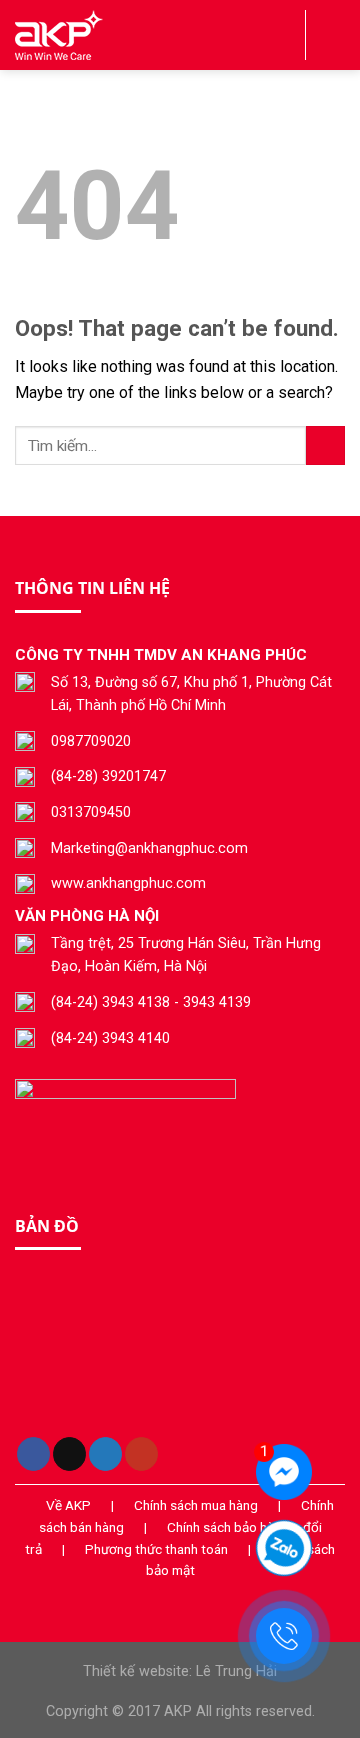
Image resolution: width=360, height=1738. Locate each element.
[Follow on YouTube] (141, 1454)
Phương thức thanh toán (156, 1549)
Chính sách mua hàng (196, 1505)
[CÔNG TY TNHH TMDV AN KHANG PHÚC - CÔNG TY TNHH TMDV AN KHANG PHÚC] (115, 35)
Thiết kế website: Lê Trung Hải (180, 1671)
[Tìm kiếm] (283, 34)
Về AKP (68, 1505)
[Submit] (325, 445)
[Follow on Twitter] (105, 1454)
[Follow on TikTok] (69, 1454)
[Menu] (333, 34)
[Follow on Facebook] (33, 1454)
